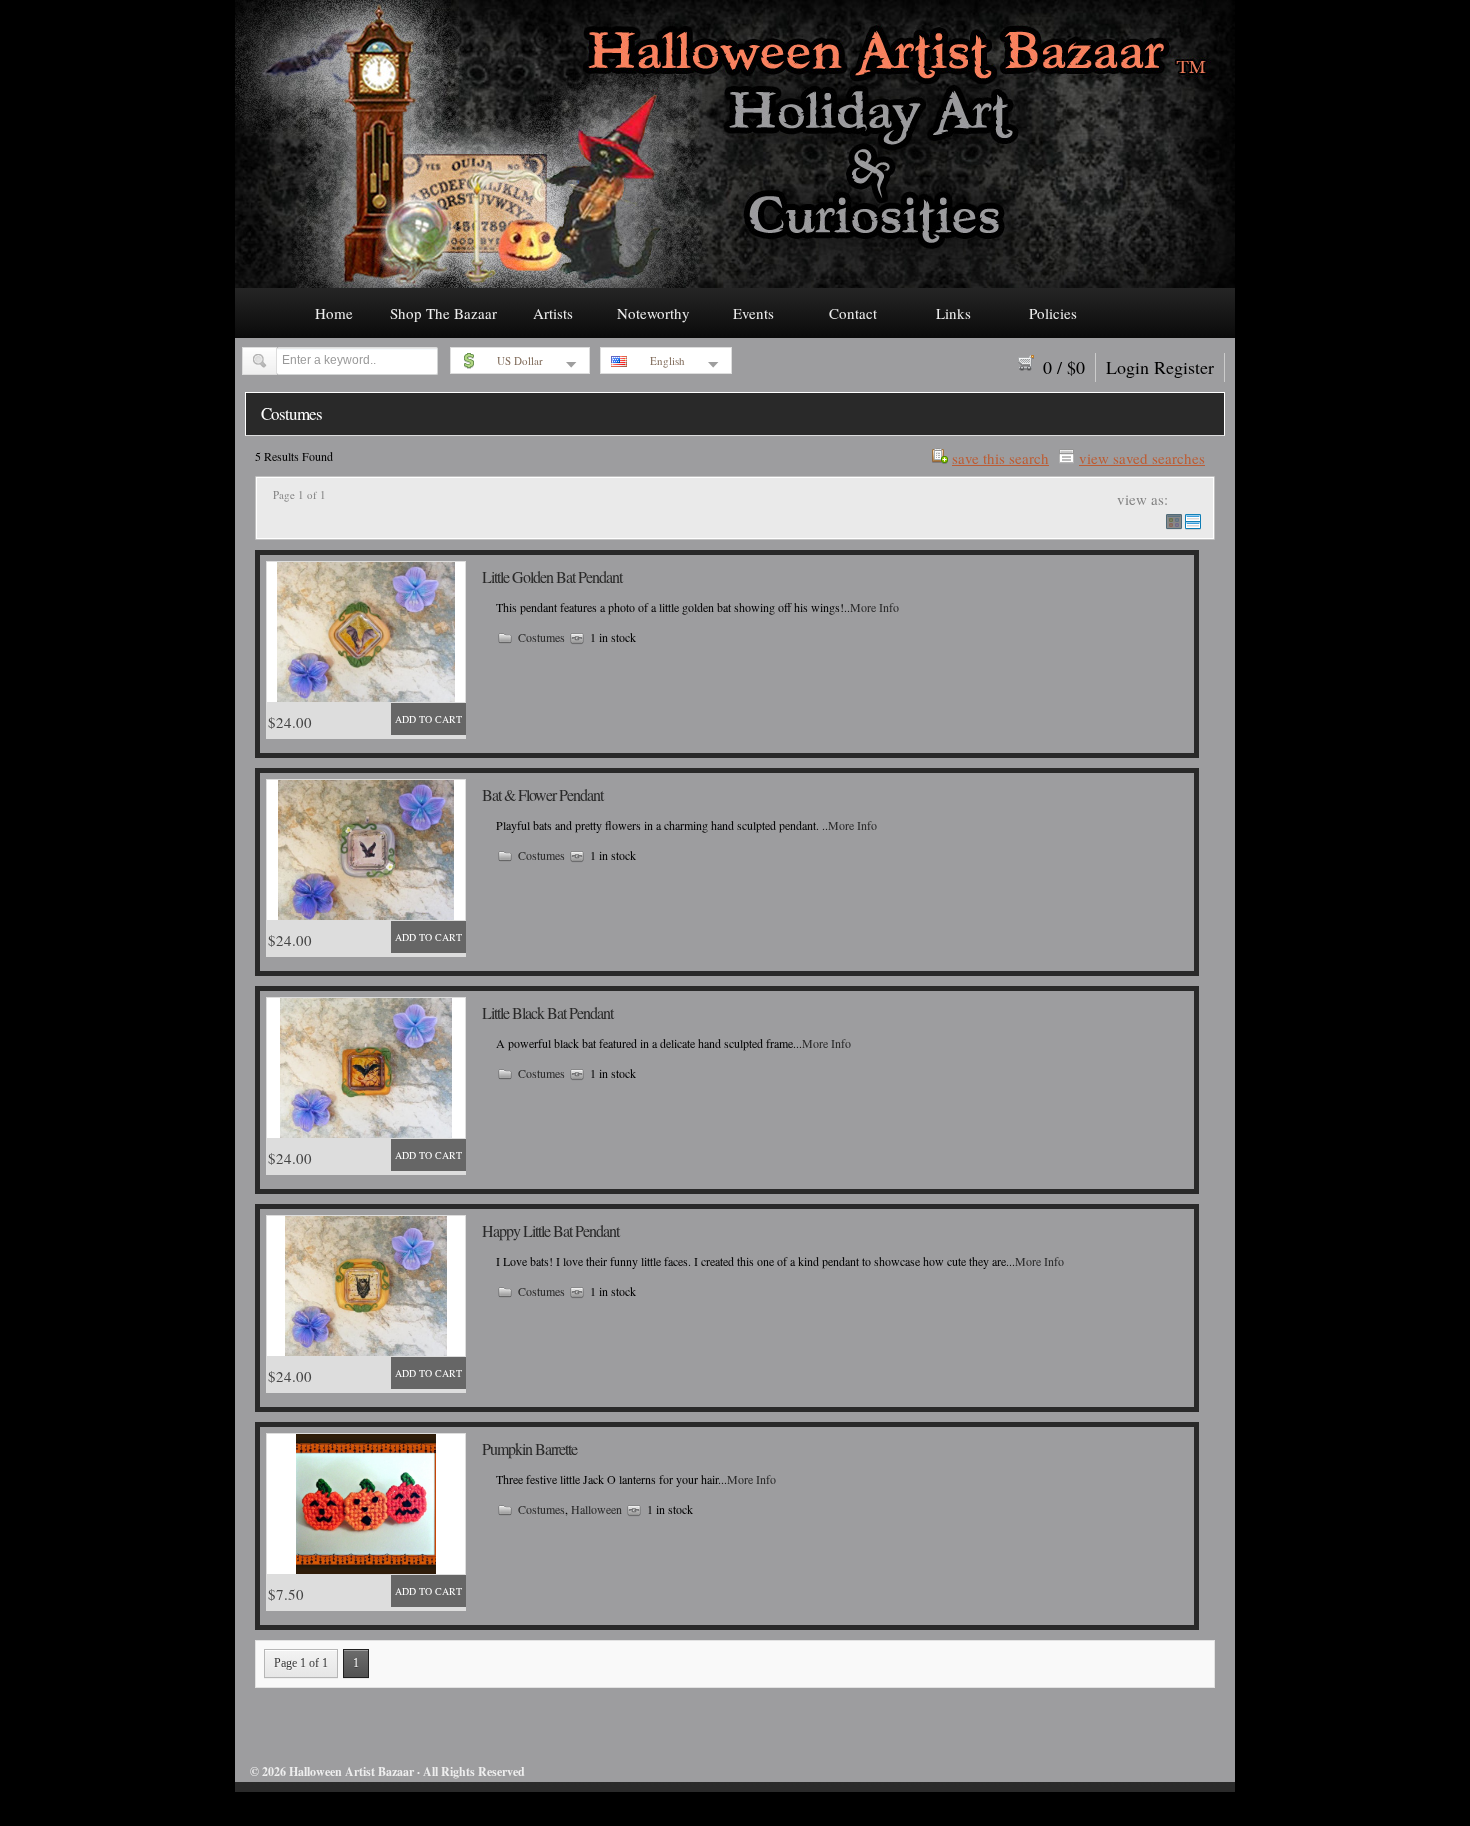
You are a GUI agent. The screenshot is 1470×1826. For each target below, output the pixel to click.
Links (953, 313)
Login (1127, 367)
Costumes (541, 637)
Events (753, 313)
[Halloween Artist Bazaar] (735, 282)
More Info (874, 607)
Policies (1053, 313)
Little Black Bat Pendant (547, 1012)
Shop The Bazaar (443, 313)
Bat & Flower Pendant (542, 794)
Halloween (596, 1509)
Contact (853, 313)
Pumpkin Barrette (529, 1448)
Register (1184, 367)
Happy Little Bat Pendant (550, 1230)
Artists (553, 313)
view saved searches (1142, 457)
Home (334, 313)
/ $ (1064, 367)
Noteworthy (653, 313)
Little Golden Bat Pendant (552, 576)
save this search (1000, 457)
